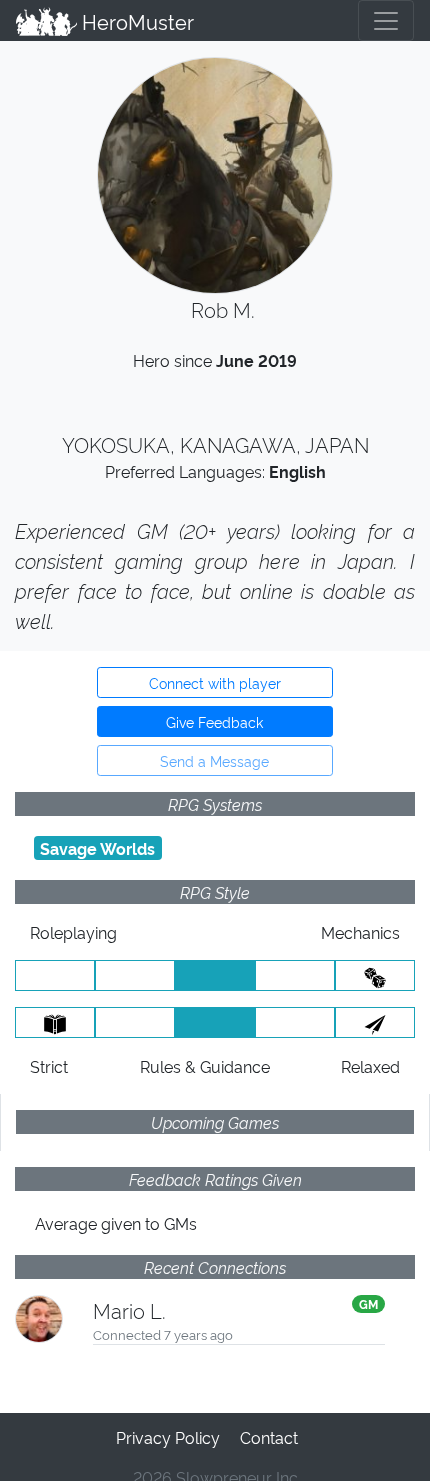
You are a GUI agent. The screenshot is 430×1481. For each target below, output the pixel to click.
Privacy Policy (168, 1437)
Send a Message (214, 760)
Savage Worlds (97, 848)
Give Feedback (214, 721)
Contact (269, 1437)
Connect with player (215, 682)
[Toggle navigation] (386, 20)
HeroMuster (135, 21)
